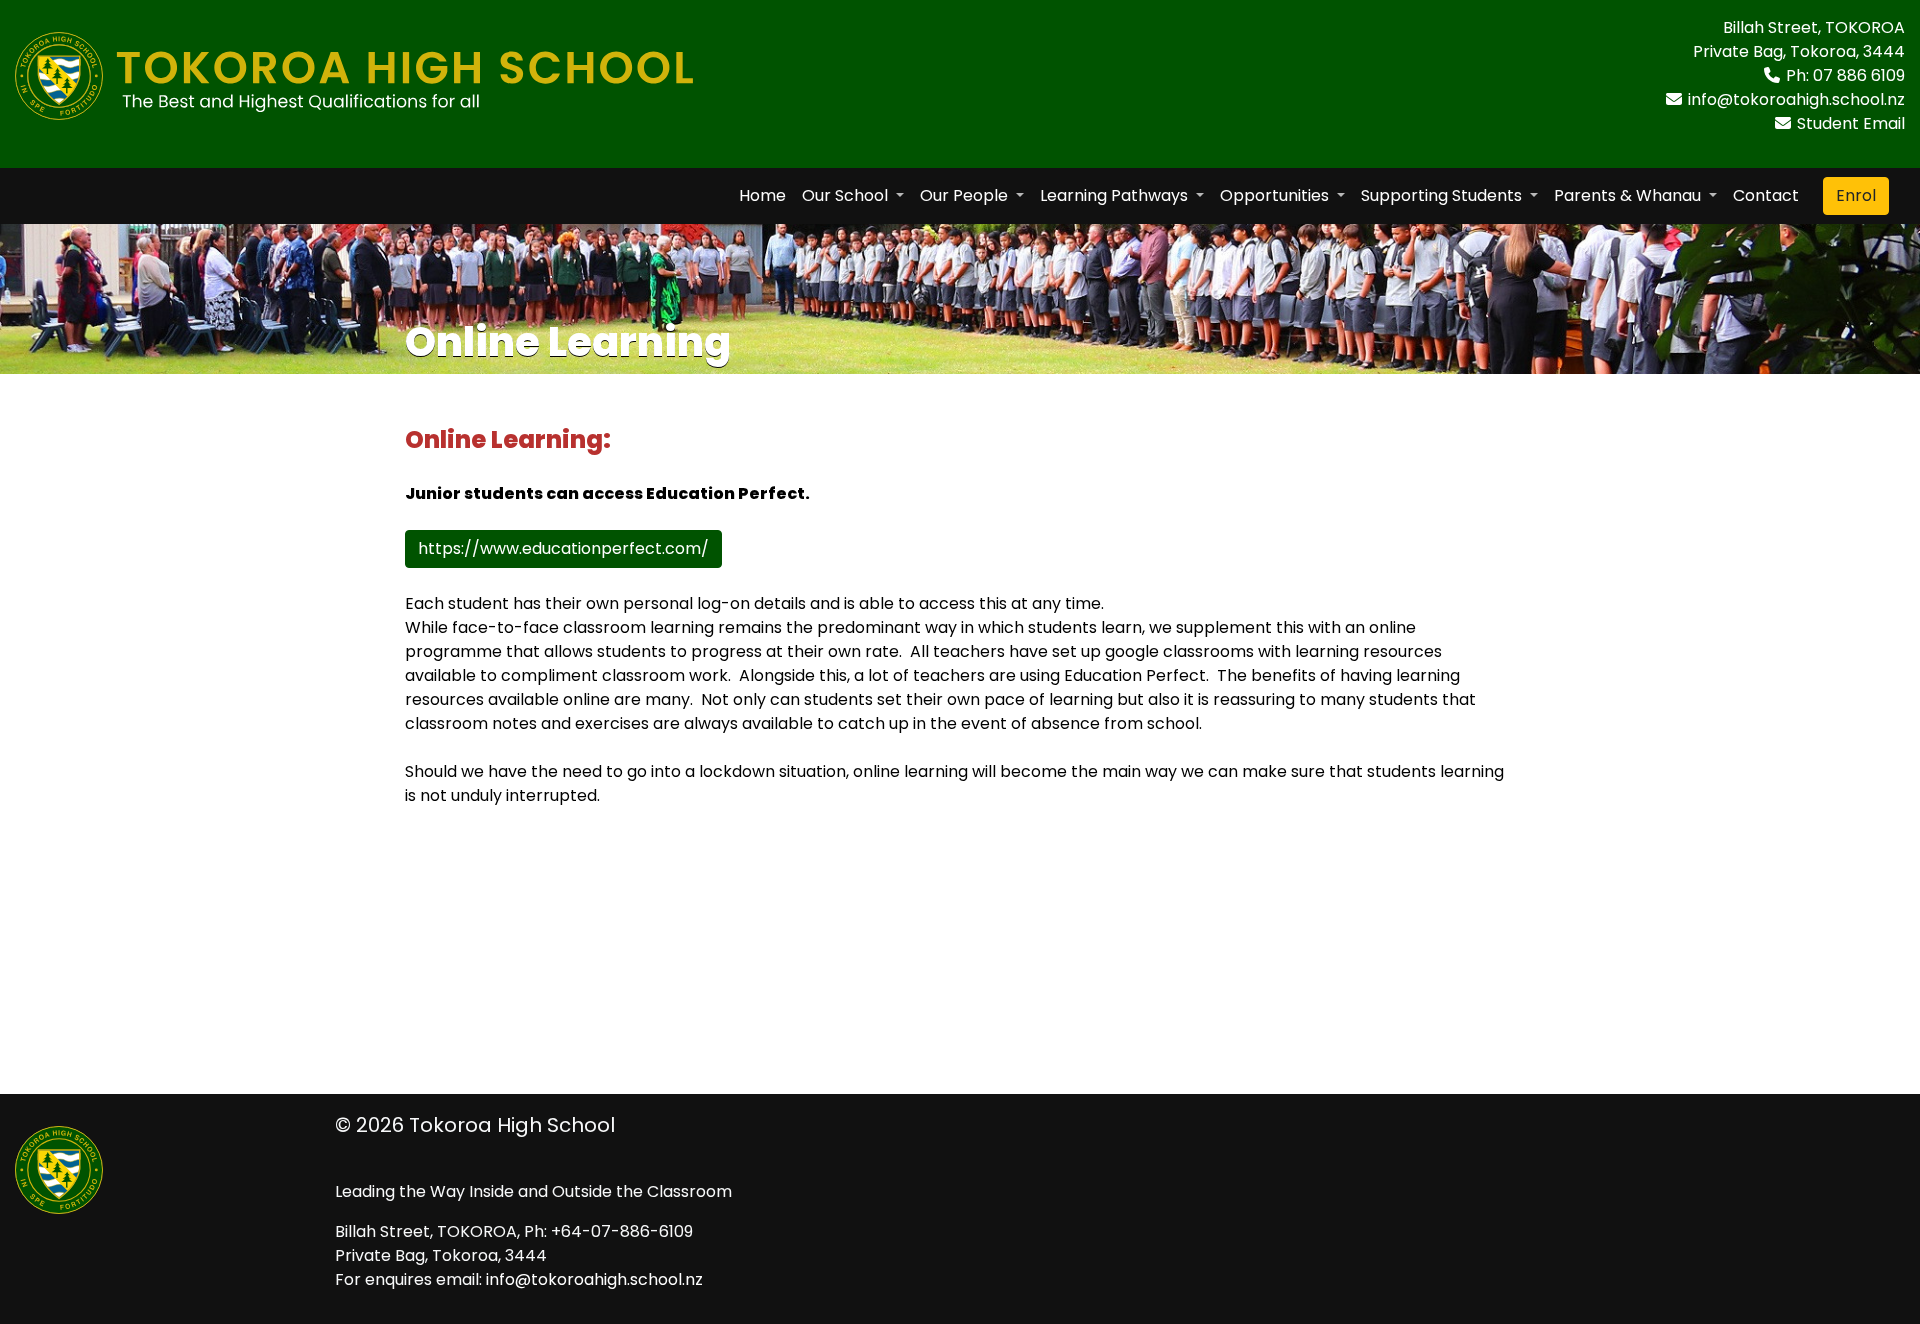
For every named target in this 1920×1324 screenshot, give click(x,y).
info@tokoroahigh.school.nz (1796, 99)
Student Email (1851, 123)
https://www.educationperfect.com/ (563, 548)
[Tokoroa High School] (354, 66)
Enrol (1856, 195)
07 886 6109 (1859, 75)
